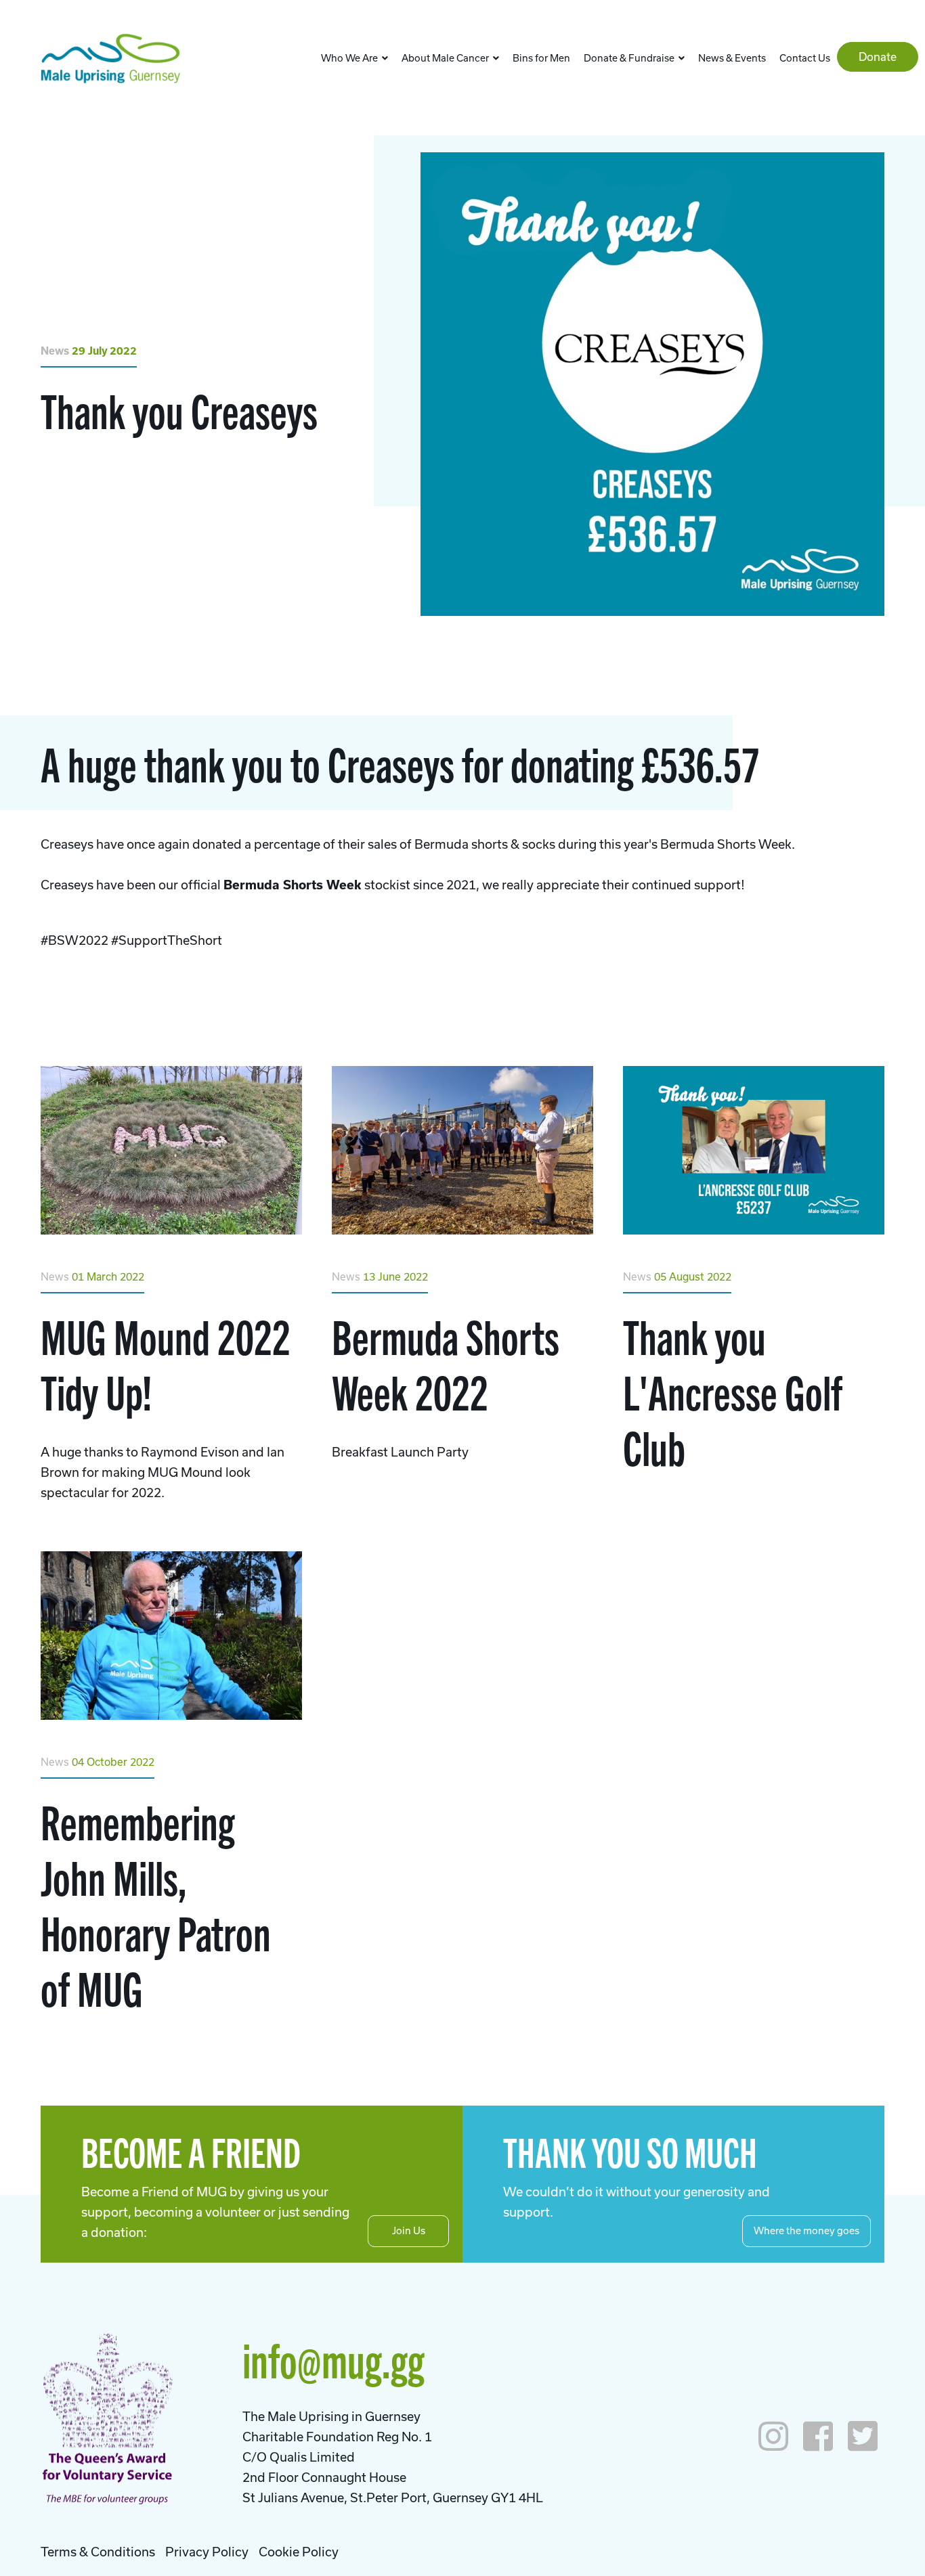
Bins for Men (541, 58)
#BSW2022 (74, 940)
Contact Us (805, 58)
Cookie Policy (299, 2552)
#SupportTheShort (167, 940)
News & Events (732, 58)
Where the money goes (806, 2230)
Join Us (409, 2230)
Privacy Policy (207, 2552)
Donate (878, 57)
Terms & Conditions (98, 2552)
